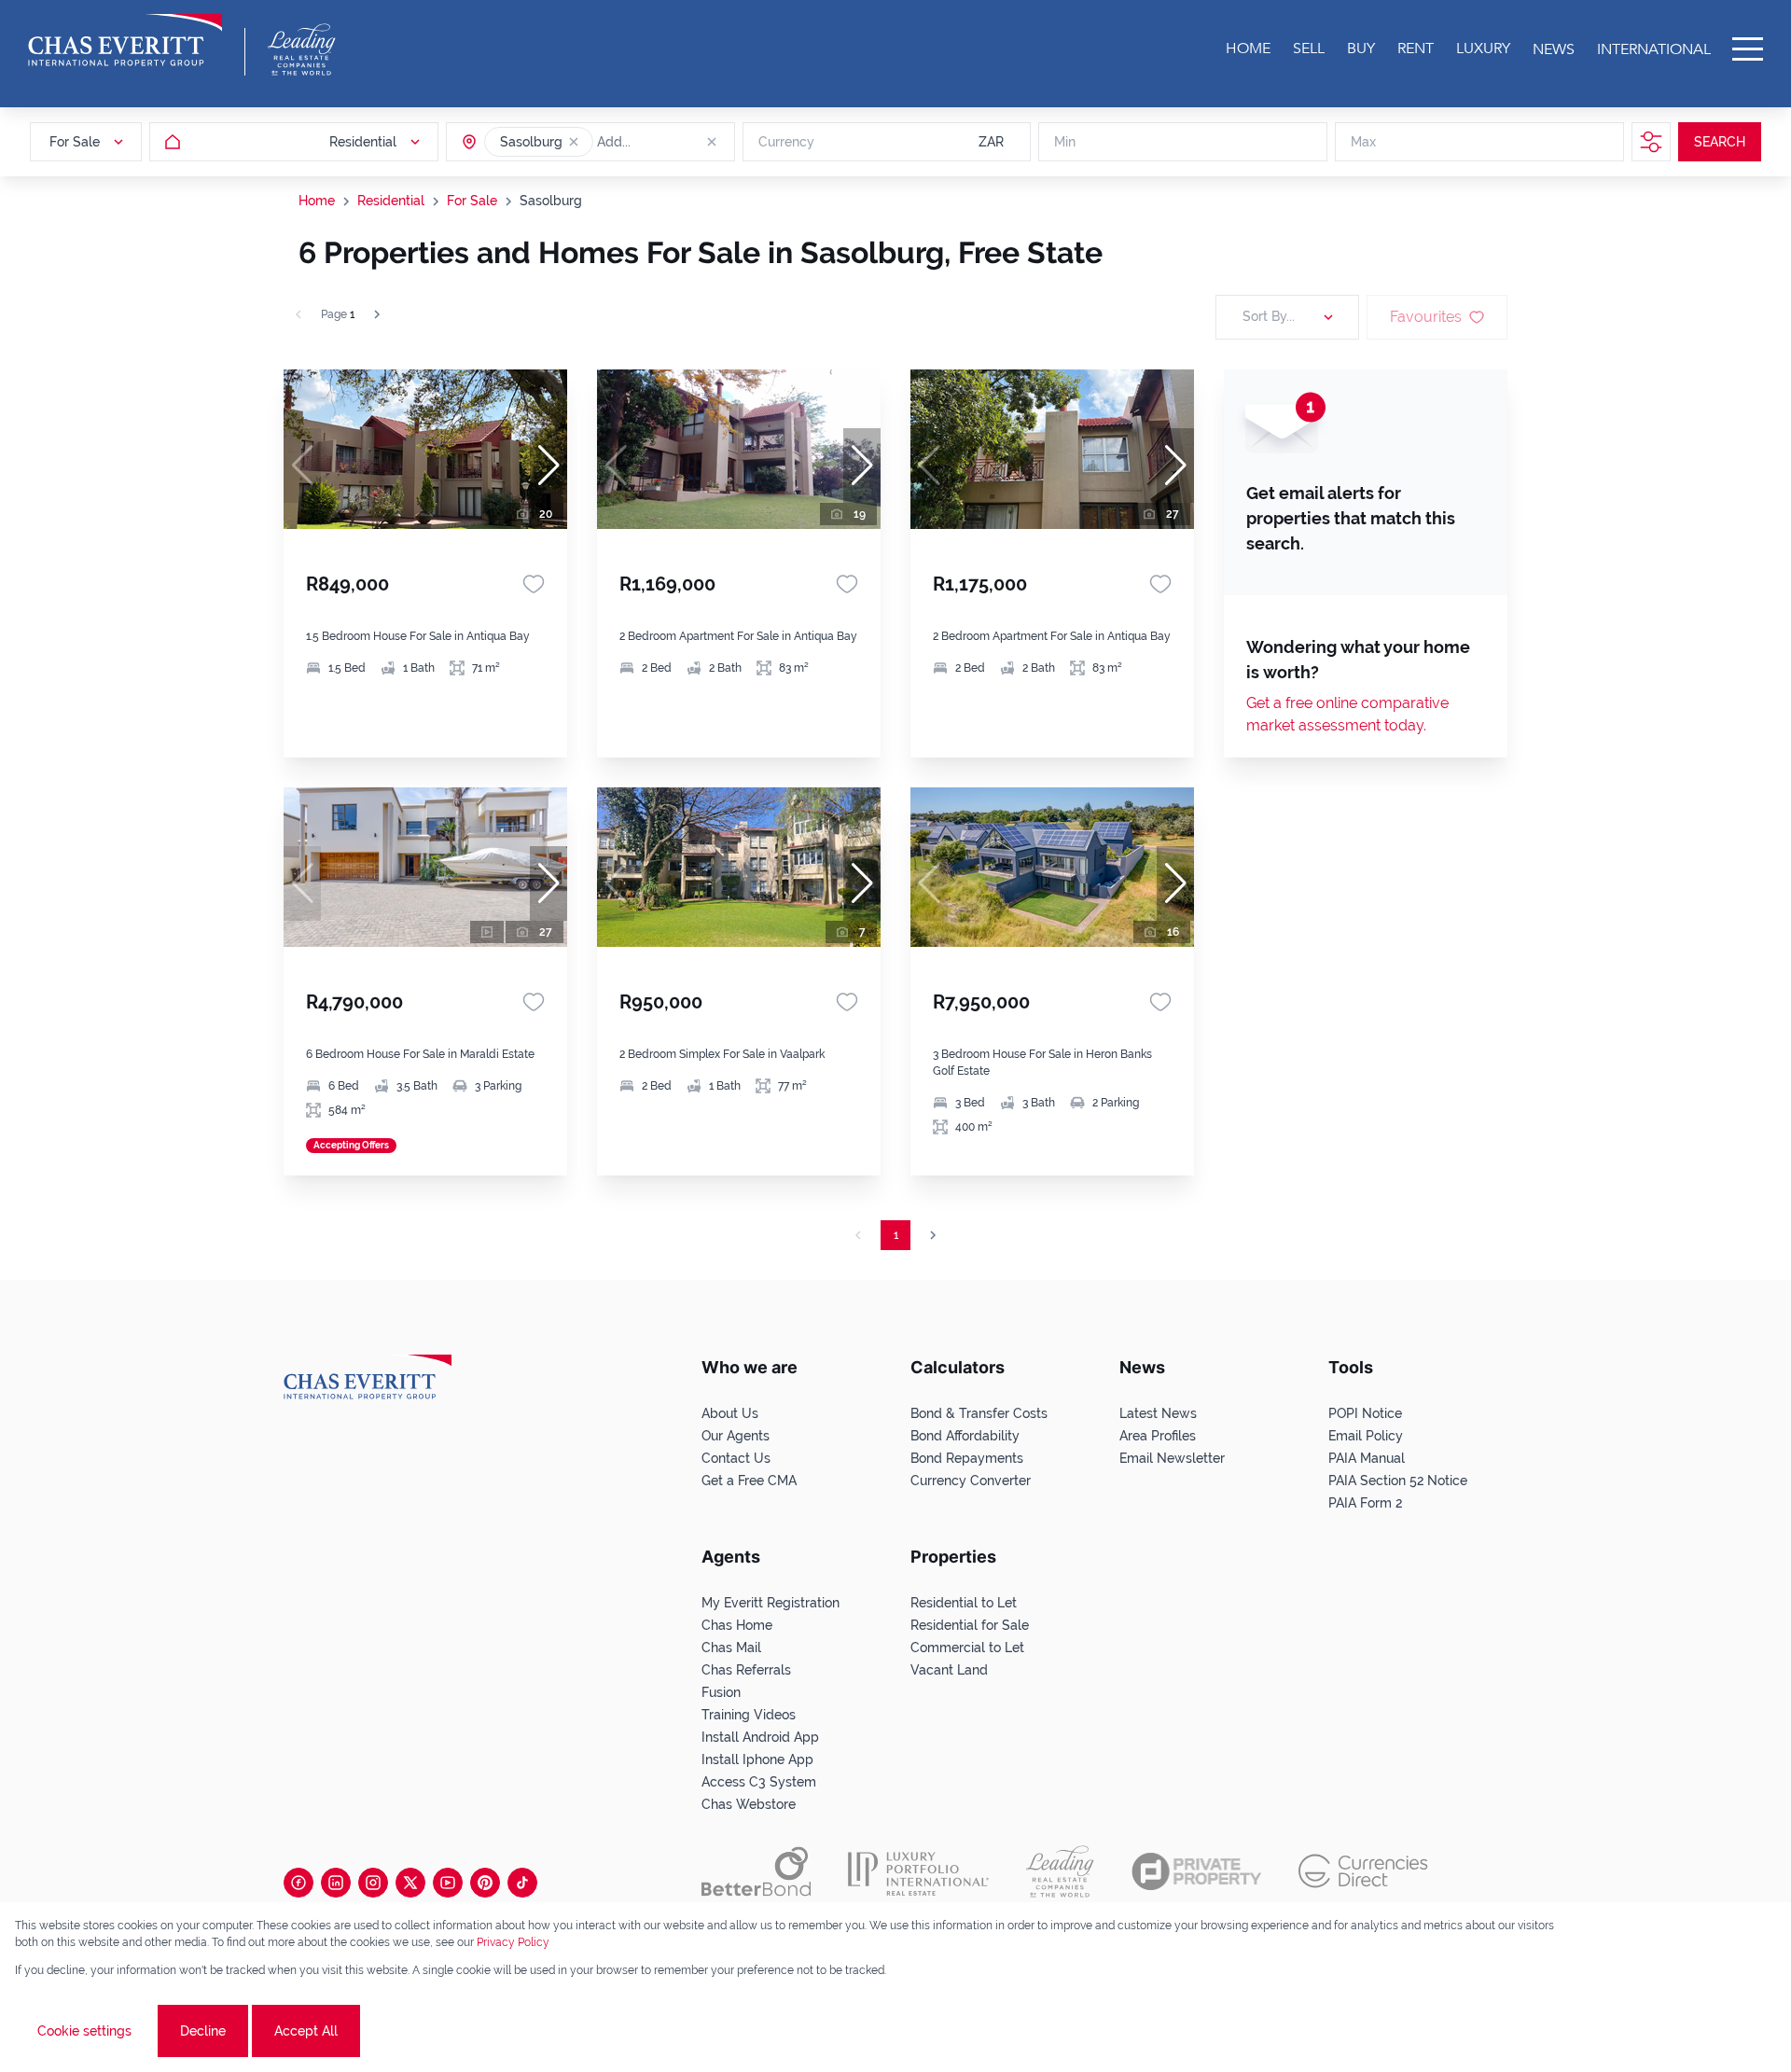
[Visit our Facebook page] (298, 1883)
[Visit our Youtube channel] (448, 1883)
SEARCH (1720, 142)
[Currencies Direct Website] (1363, 1871)
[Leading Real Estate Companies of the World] (302, 49)
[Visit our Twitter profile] (410, 1883)
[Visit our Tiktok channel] (522, 1883)
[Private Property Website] (1196, 1871)
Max (1363, 142)
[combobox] (669, 142)
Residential (391, 201)
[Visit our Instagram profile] (373, 1883)
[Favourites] (534, 584)
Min (1065, 142)
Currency (786, 142)
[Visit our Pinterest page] (485, 1883)
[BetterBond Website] (756, 1871)
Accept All (306, 2031)
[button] (574, 142)
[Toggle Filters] (1651, 142)
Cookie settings (84, 2031)
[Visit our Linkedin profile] (336, 1883)
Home (317, 201)
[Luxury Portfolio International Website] (918, 1871)
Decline (203, 2031)
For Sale (472, 201)
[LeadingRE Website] (1060, 1871)
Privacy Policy (513, 1942)
